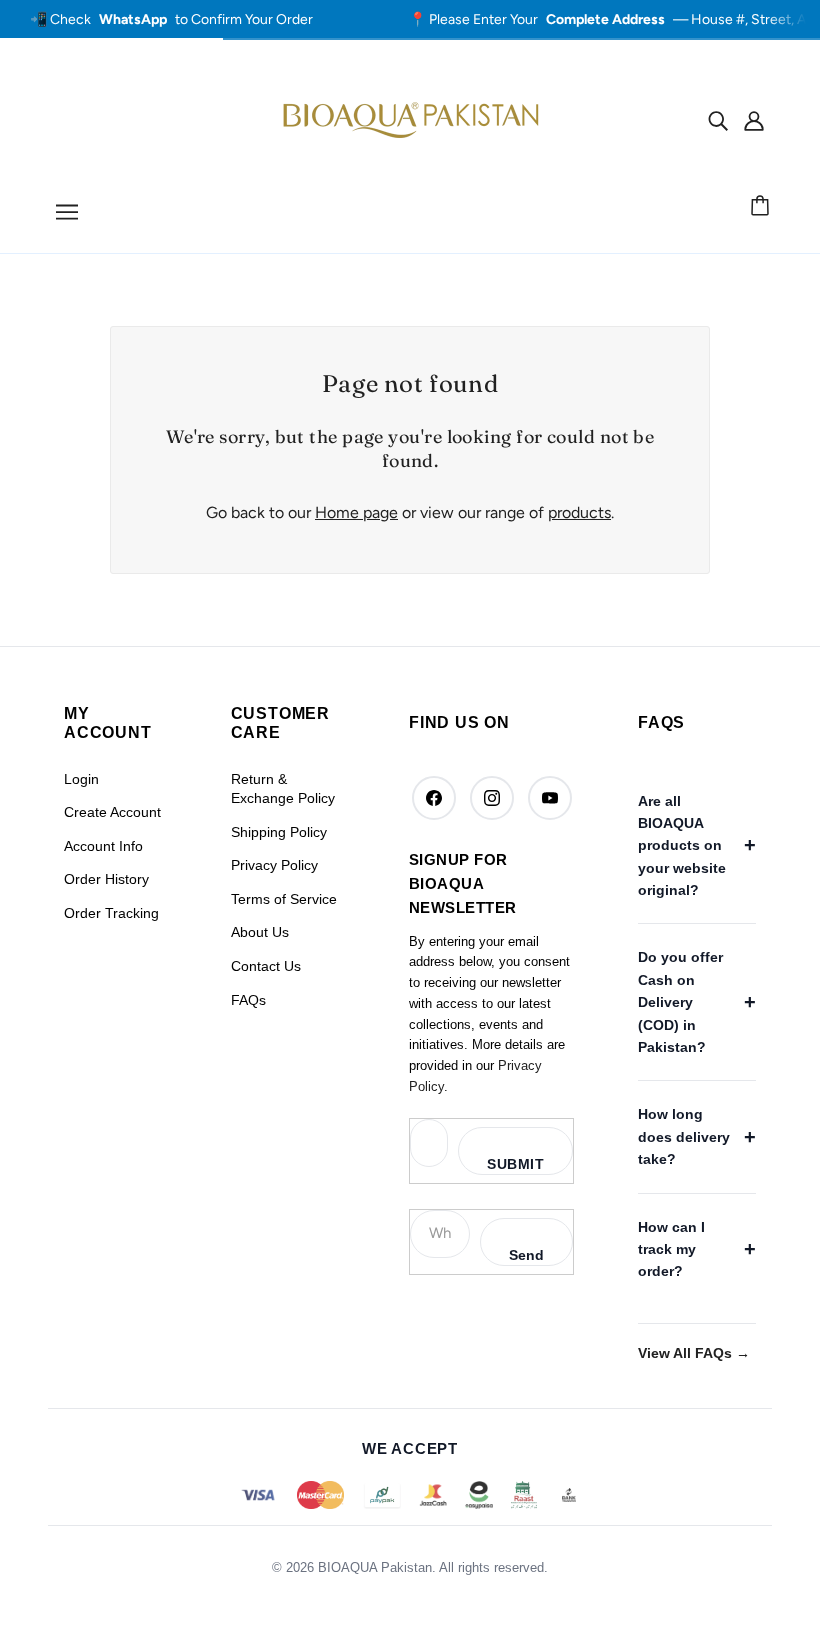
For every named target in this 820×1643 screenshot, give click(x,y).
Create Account (112, 812)
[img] (718, 120)
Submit (515, 1164)
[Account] (754, 120)
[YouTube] (550, 798)
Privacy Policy (274, 865)
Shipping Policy (279, 832)
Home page (356, 512)
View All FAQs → (694, 1353)
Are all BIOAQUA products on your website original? (682, 846)
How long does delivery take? (684, 1136)
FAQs (248, 1000)
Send (526, 1255)
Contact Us (266, 966)
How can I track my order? (671, 1249)
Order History (106, 879)
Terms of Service (284, 899)
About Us (260, 932)
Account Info (103, 846)
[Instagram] (492, 798)
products (579, 512)
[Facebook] (434, 798)
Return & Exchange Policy (283, 789)
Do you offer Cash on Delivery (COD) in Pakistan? (680, 1002)
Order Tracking (111, 913)
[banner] (410, 118)
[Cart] (763, 207)
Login (81, 779)
